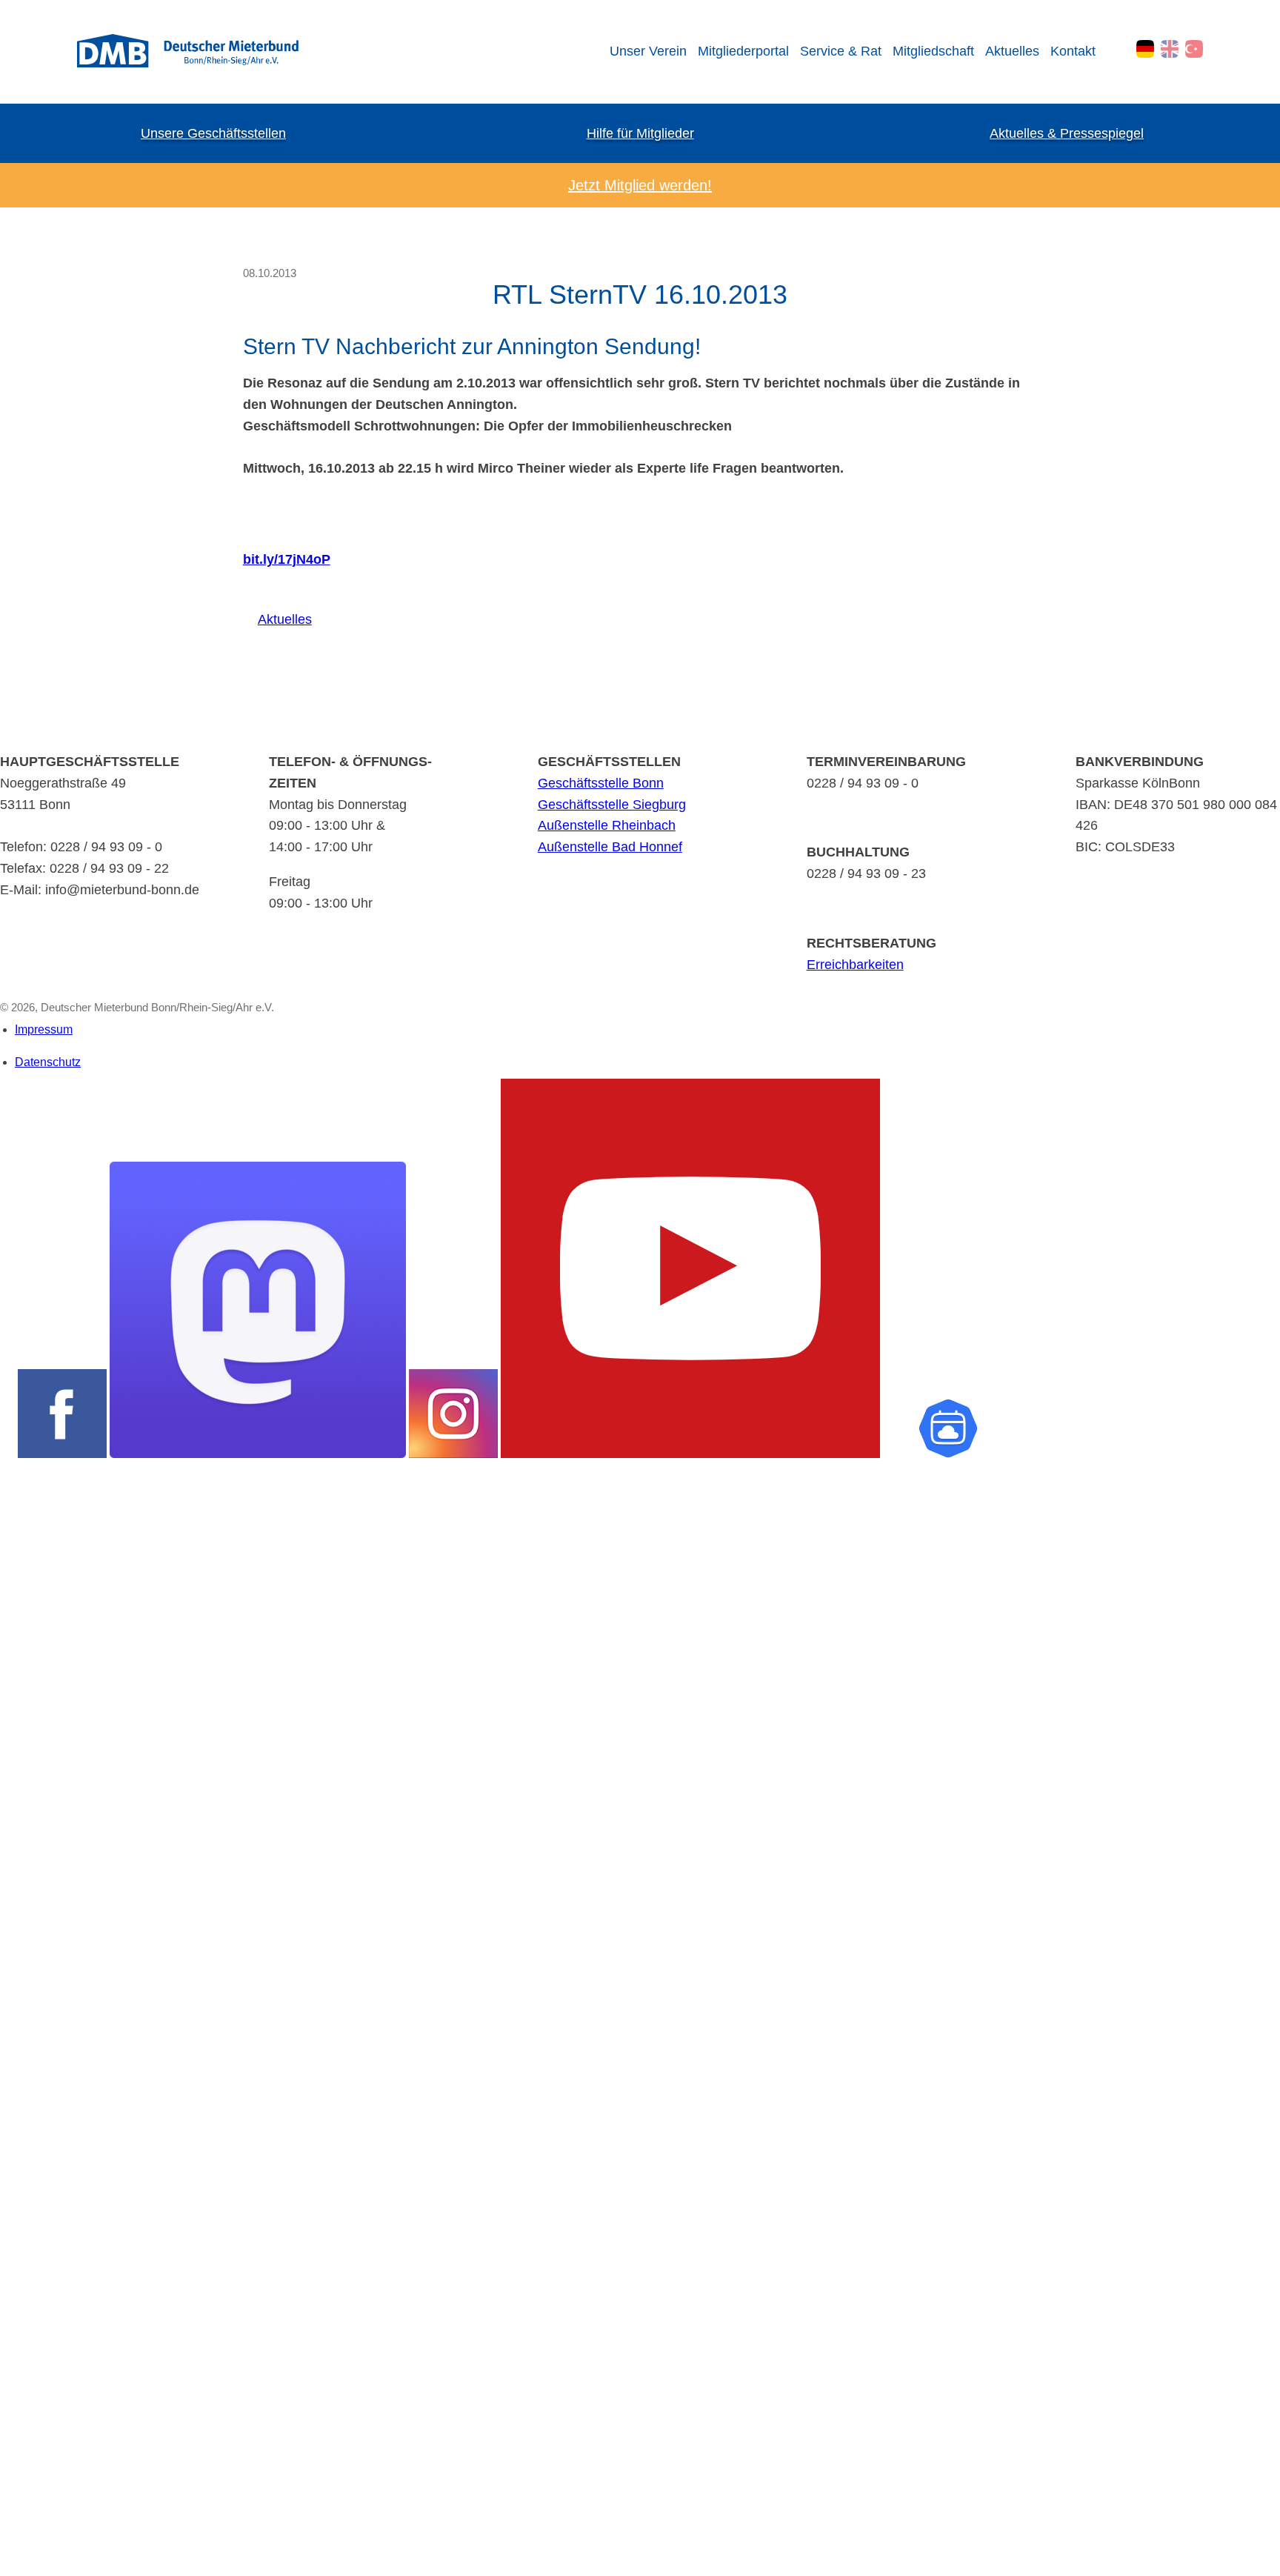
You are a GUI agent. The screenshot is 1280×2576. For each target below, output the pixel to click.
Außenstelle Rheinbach (607, 825)
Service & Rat (841, 51)
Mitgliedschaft (933, 51)
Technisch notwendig (24, 2069)
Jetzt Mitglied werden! (640, 185)
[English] (1170, 49)
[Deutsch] (1145, 49)
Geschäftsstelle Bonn (601, 783)
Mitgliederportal (743, 51)
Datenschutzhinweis (49, 2568)
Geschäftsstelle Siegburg (612, 805)
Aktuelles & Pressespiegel (1067, 133)
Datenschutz (48, 1062)
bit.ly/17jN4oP (287, 559)
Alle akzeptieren (28, 2537)
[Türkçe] (1194, 49)
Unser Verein (648, 51)
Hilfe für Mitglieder (640, 133)
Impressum (44, 1029)
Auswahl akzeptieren (28, 2512)
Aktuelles (1012, 51)
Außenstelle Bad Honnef (610, 847)
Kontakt (1073, 51)
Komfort (19, 2240)
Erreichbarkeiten (855, 965)
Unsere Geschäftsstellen (213, 133)
